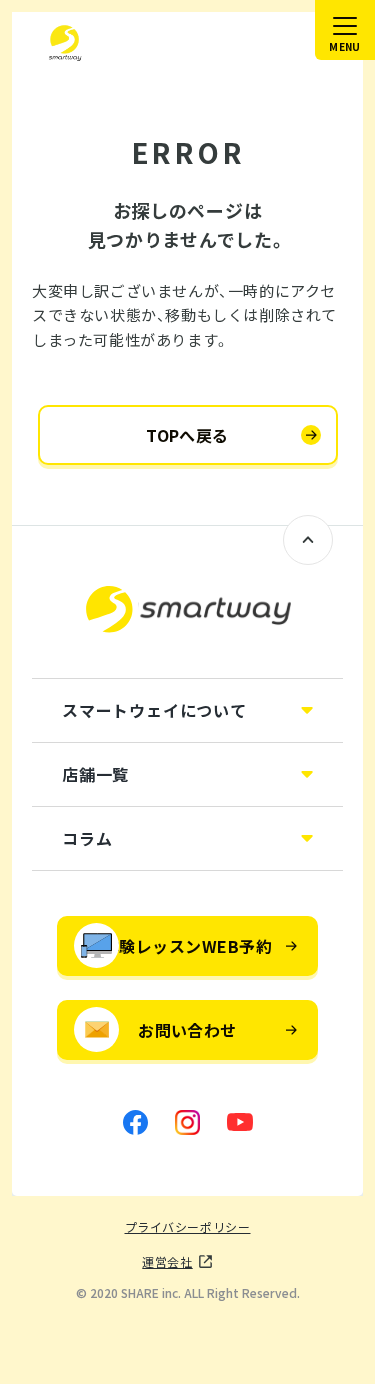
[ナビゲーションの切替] (345, 30)
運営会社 (167, 1262)
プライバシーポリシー (188, 1227)
